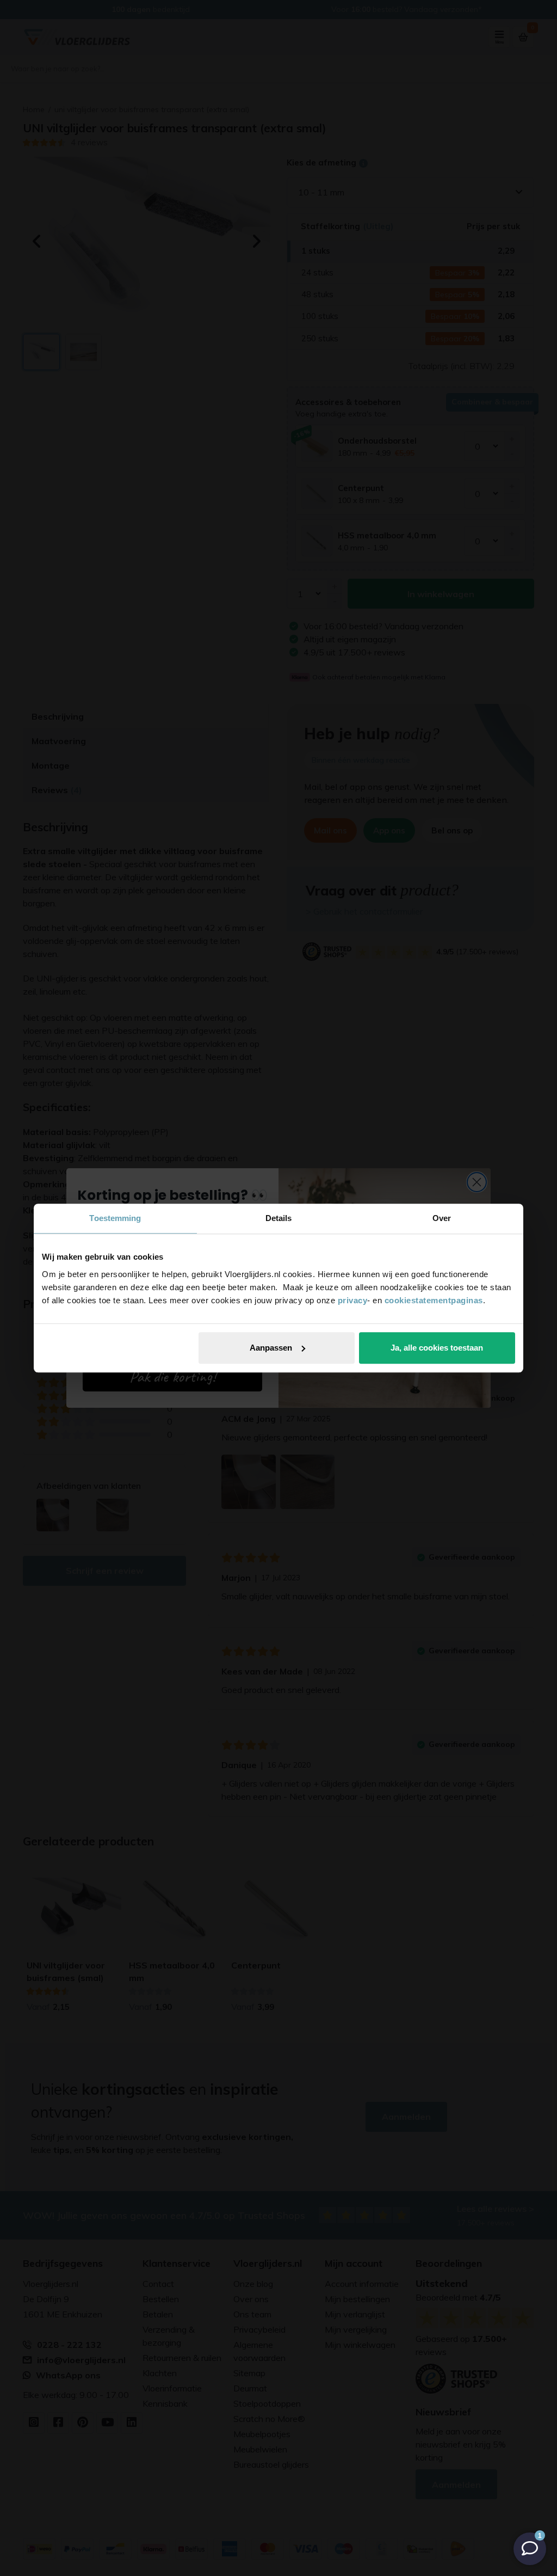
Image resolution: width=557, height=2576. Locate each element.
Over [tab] (442, 1218)
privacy (353, 1300)
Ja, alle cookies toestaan (437, 1348)
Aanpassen (271, 1348)
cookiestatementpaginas (434, 1300)
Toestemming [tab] (115, 1218)
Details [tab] (279, 1218)
